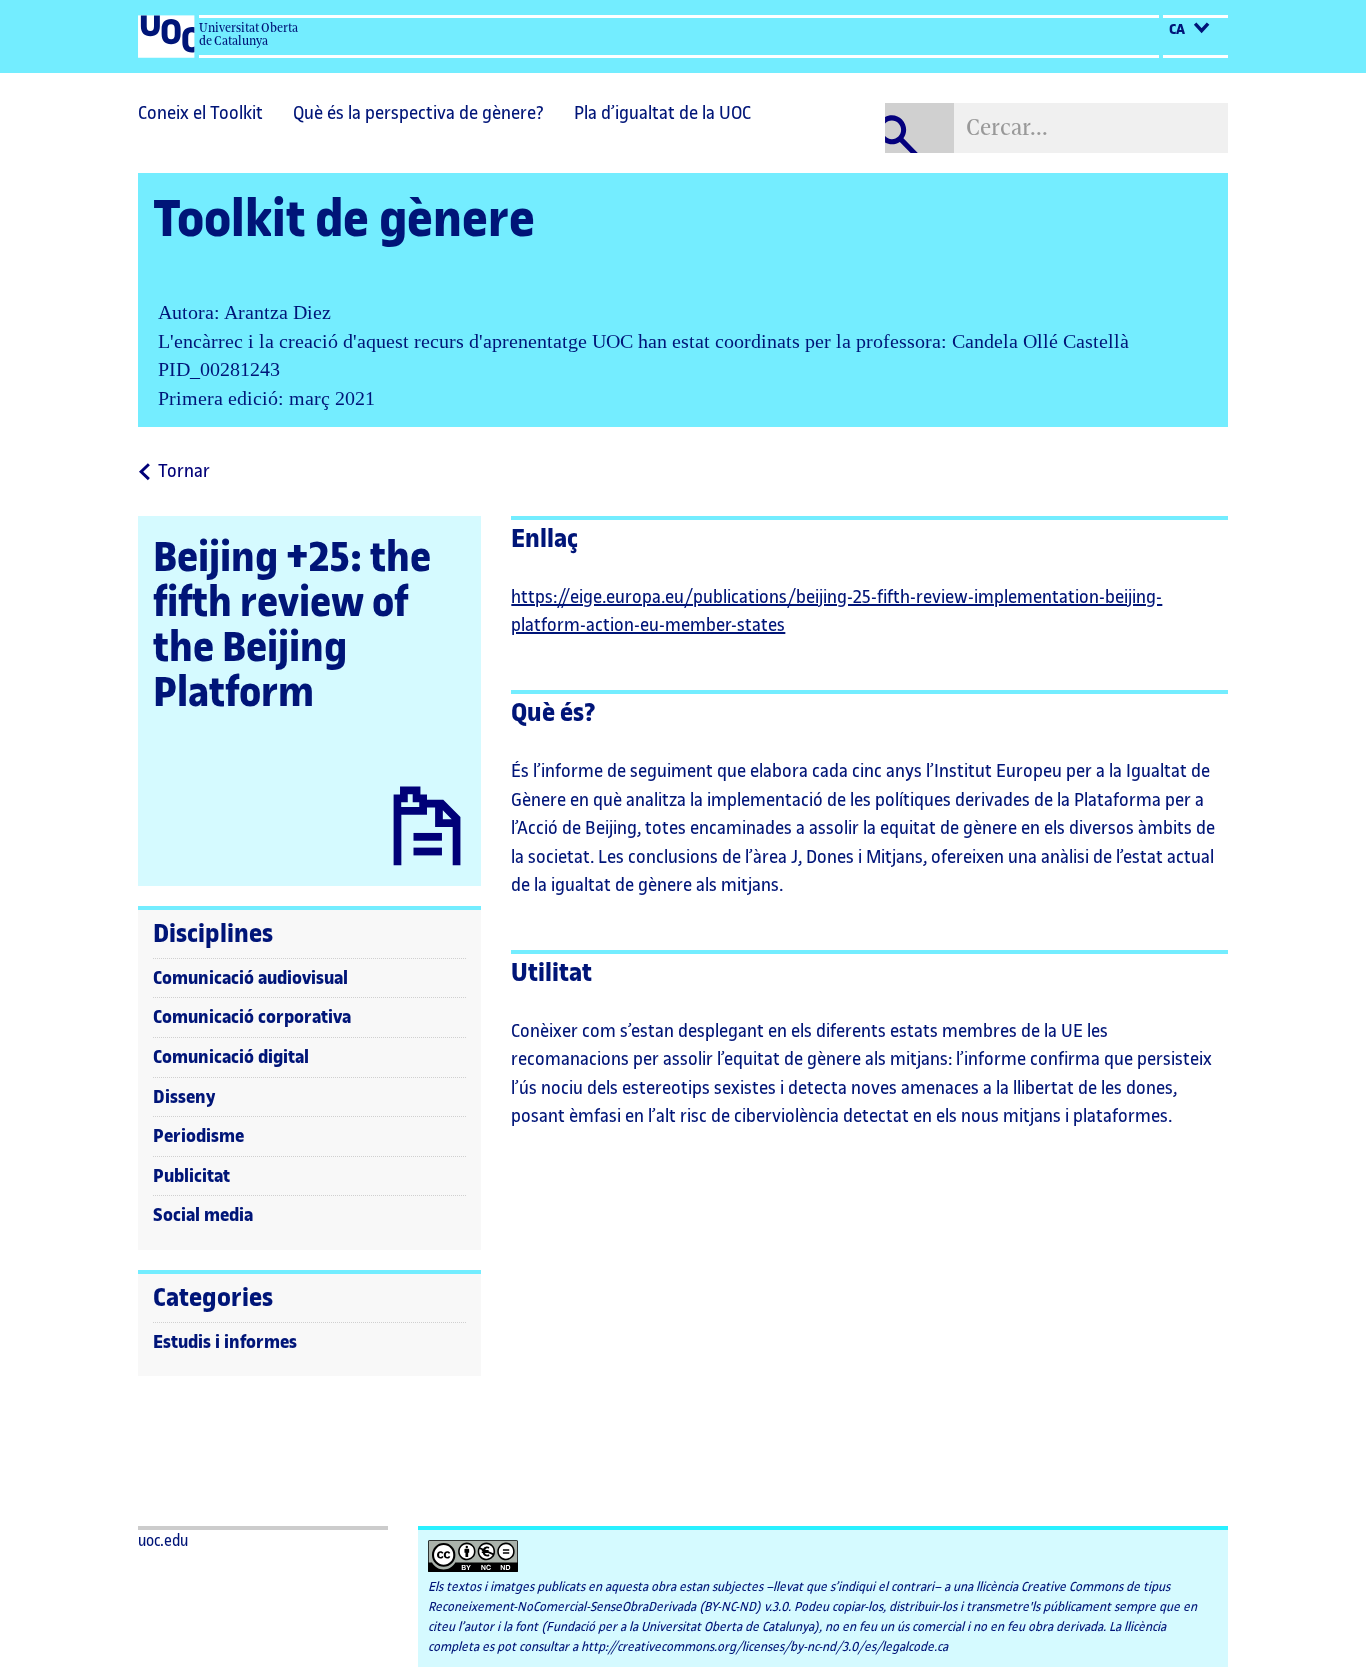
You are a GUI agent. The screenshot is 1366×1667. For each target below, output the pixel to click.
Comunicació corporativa (252, 1017)
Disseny (184, 1097)
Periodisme (198, 1136)
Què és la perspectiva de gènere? (418, 113)
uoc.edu (163, 1541)
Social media (203, 1215)
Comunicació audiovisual (250, 978)
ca (1178, 30)
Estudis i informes (225, 1342)
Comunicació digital (231, 1057)
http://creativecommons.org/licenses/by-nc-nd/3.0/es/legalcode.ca (764, 1647)
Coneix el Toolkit (200, 113)
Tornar (184, 473)
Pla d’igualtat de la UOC (662, 113)
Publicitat (191, 1176)
